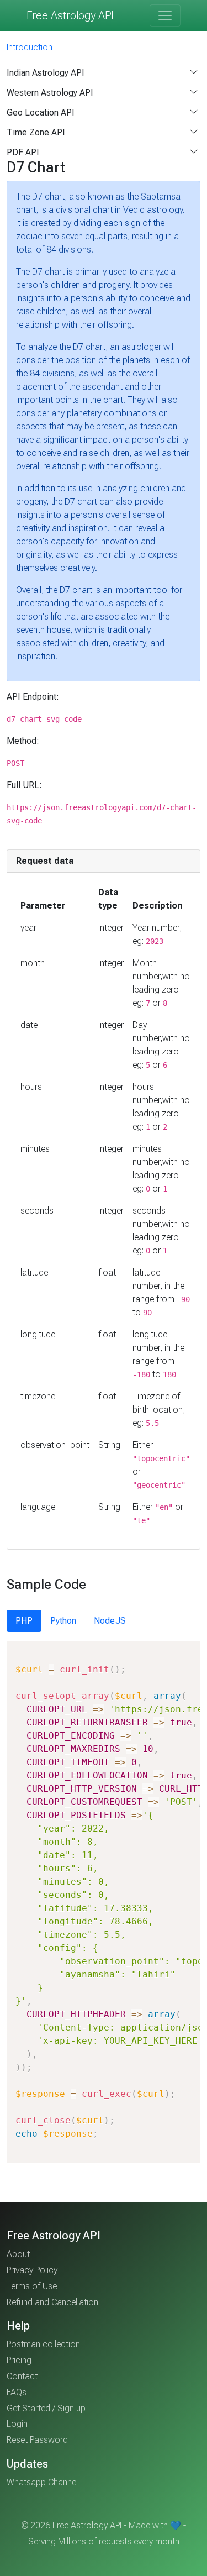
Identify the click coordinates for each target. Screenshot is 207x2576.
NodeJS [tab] (110, 1621)
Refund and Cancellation (52, 2302)
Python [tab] (63, 1621)
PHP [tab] (24, 1621)
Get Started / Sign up (46, 2408)
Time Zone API (36, 132)
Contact (22, 2376)
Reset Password (37, 2440)
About (18, 2254)
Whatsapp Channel (42, 2482)
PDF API (23, 152)
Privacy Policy (32, 2270)
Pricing (19, 2360)
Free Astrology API (70, 15)
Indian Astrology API (46, 73)
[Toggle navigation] (165, 15)
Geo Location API (41, 112)
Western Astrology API (50, 93)
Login (17, 2424)
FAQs (17, 2392)
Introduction (30, 47)
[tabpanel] (104, 1902)
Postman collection (43, 2344)
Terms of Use (32, 2286)
